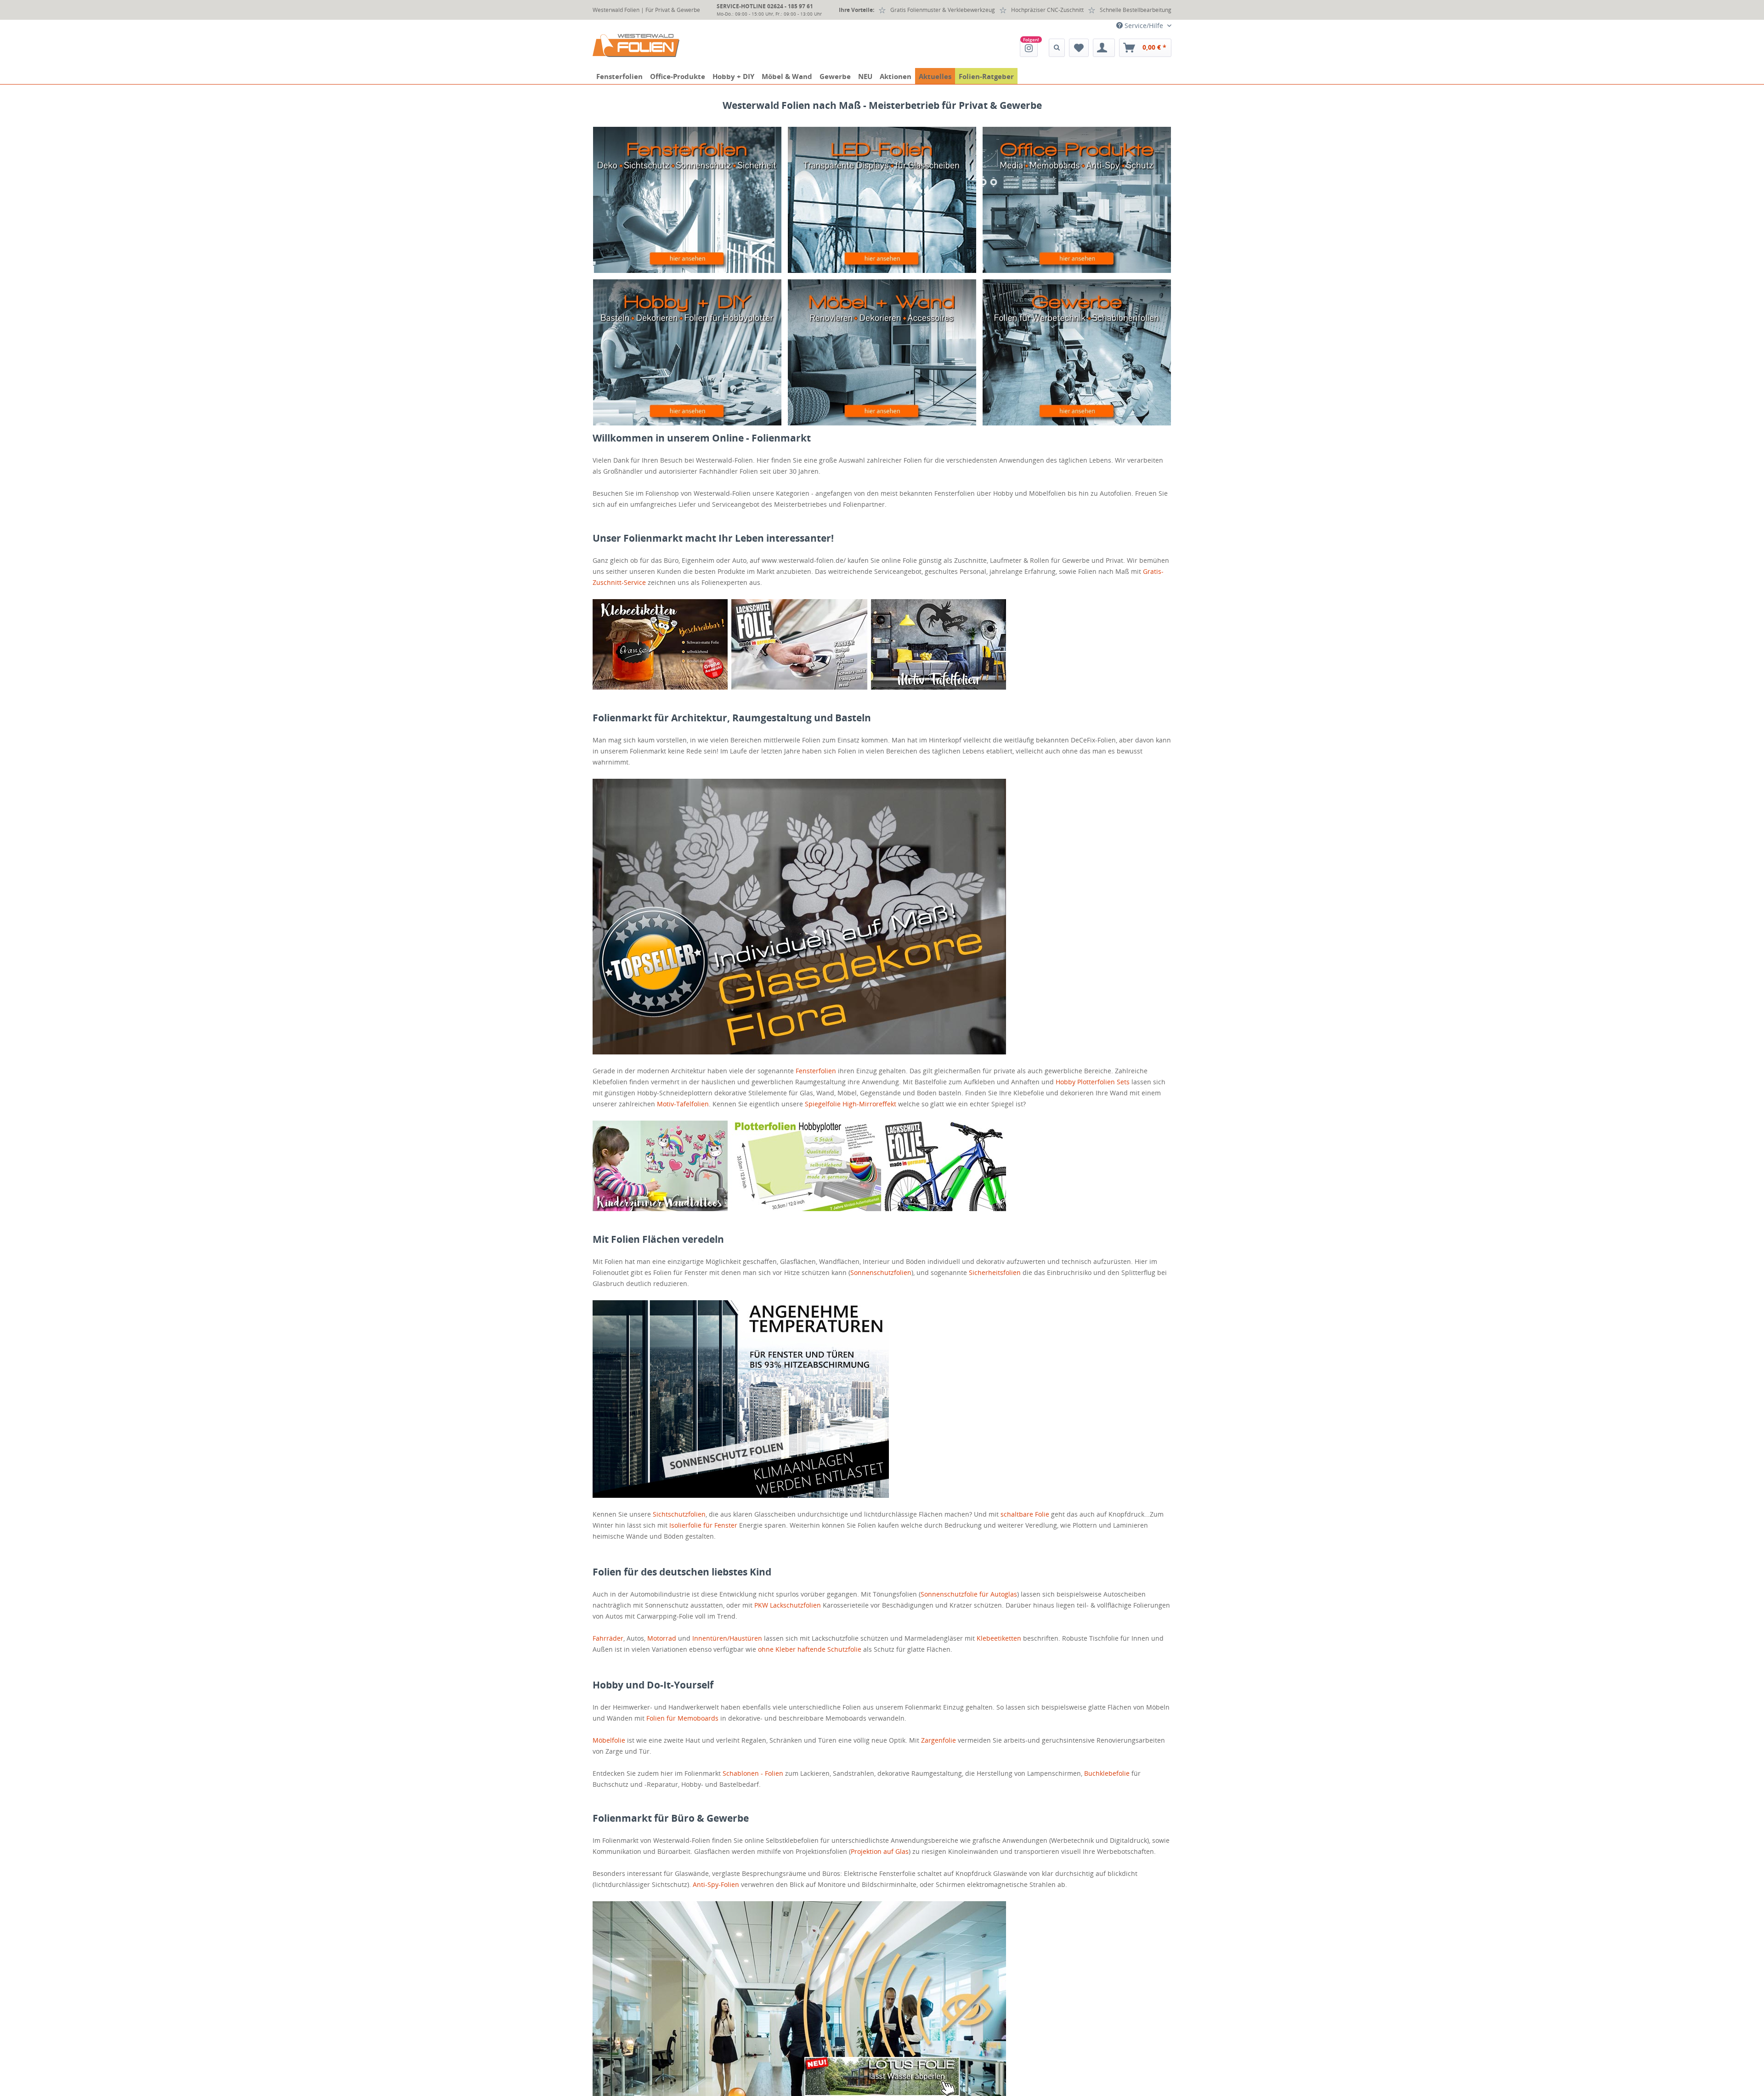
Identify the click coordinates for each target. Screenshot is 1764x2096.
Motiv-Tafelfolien (683, 1104)
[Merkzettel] (1079, 48)
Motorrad (662, 1638)
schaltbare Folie (1025, 1514)
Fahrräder (608, 1638)
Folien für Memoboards (682, 1718)
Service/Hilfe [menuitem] (1144, 25)
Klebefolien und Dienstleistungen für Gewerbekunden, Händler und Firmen (1077, 352)
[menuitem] (1029, 48)
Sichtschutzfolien (679, 1514)
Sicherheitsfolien (995, 1272)
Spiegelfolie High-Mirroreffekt (851, 1104)
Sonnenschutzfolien (881, 1272)
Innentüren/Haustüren (727, 1638)
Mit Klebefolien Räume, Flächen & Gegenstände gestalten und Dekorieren (687, 352)
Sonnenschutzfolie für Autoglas (969, 1594)
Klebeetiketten (999, 1638)
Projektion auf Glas (880, 1851)
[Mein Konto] (1104, 48)
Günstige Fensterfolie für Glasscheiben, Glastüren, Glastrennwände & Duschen (687, 200)
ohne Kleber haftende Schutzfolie (810, 1649)
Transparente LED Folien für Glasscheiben (882, 200)
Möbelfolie (609, 1740)
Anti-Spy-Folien (716, 1884)
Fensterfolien (816, 1071)
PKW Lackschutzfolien (788, 1605)
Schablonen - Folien (753, 1773)
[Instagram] (1029, 48)
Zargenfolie (939, 1740)
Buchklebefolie (1107, 1773)
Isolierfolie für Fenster (703, 1525)
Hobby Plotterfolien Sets (1093, 1082)
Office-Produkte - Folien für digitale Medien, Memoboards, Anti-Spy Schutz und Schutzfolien (1077, 200)
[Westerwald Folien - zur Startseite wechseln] (636, 45)
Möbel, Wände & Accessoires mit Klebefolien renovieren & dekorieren (882, 352)
